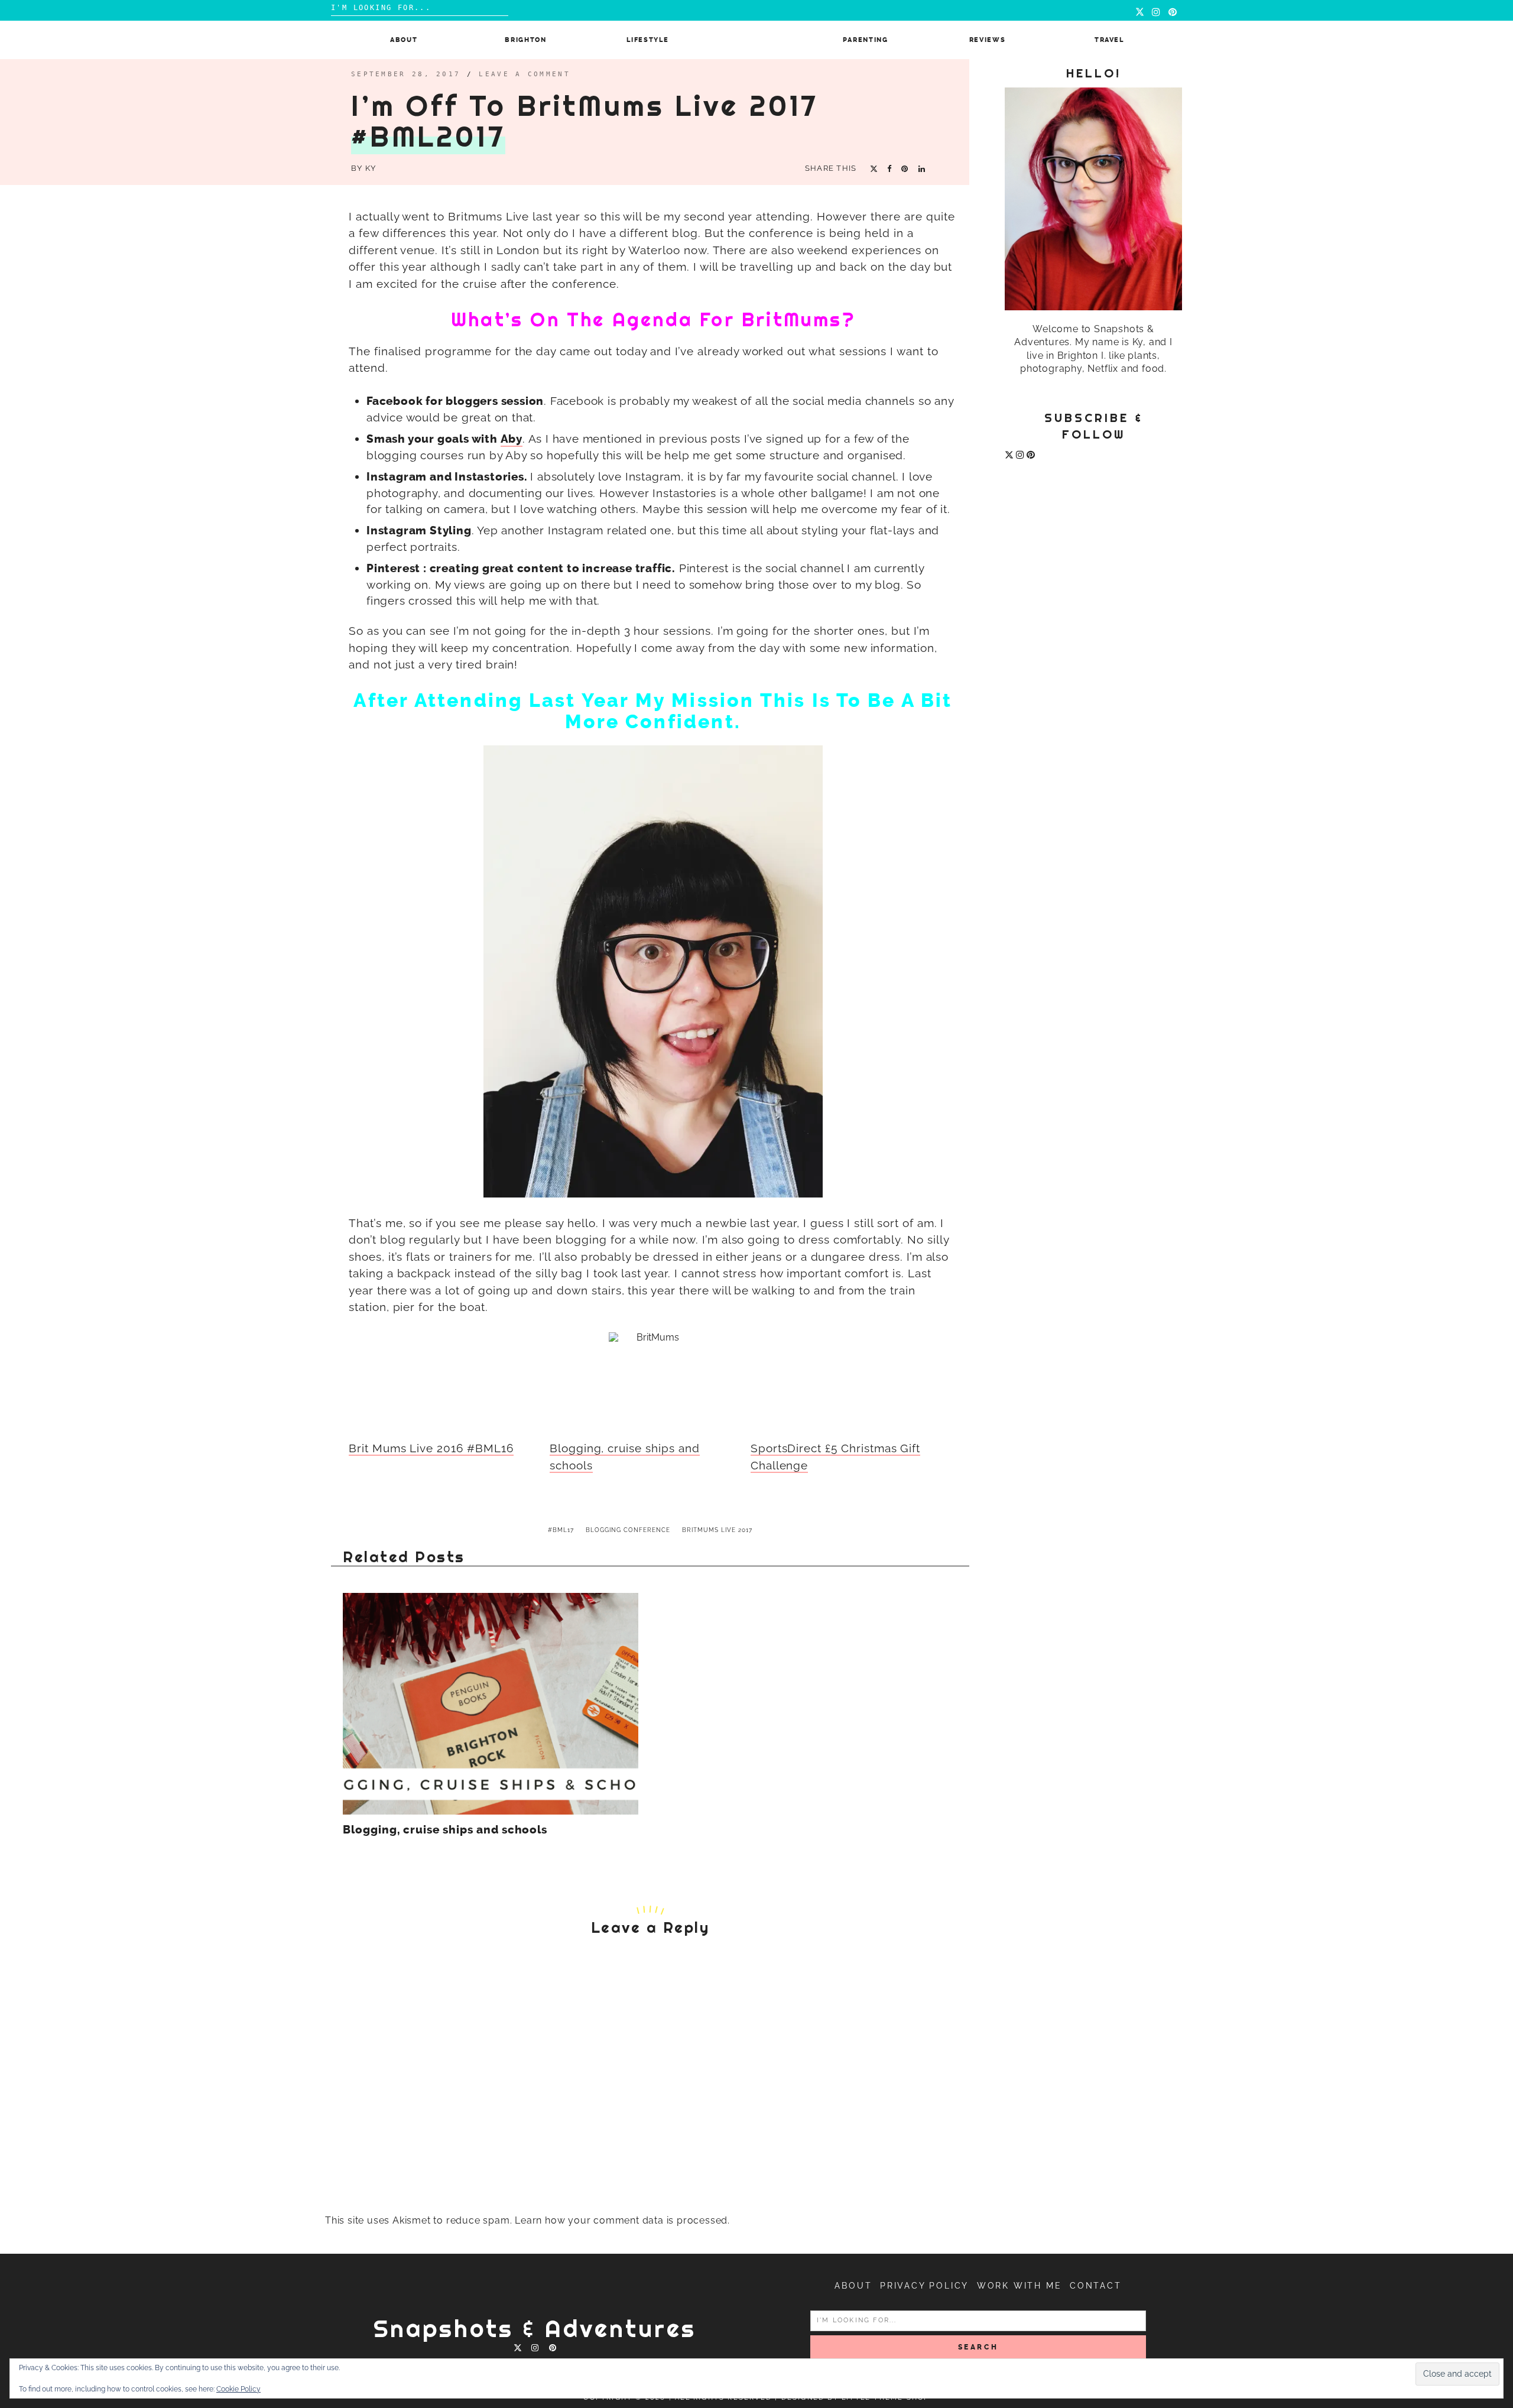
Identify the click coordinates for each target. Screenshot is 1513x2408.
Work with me (1020, 2286)
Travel (1109, 40)
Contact (1096, 2286)
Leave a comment (525, 74)
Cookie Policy (238, 2389)
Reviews (988, 40)
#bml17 (561, 1530)
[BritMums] (653, 1377)
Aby (512, 439)
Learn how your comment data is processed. (622, 2220)
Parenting (866, 40)
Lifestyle (647, 40)
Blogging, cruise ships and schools (445, 1830)
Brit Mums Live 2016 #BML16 (431, 1448)
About (404, 40)
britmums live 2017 (717, 1530)
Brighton (525, 40)
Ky (371, 168)
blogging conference (628, 1530)
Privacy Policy (924, 2286)
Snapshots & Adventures (535, 2329)
